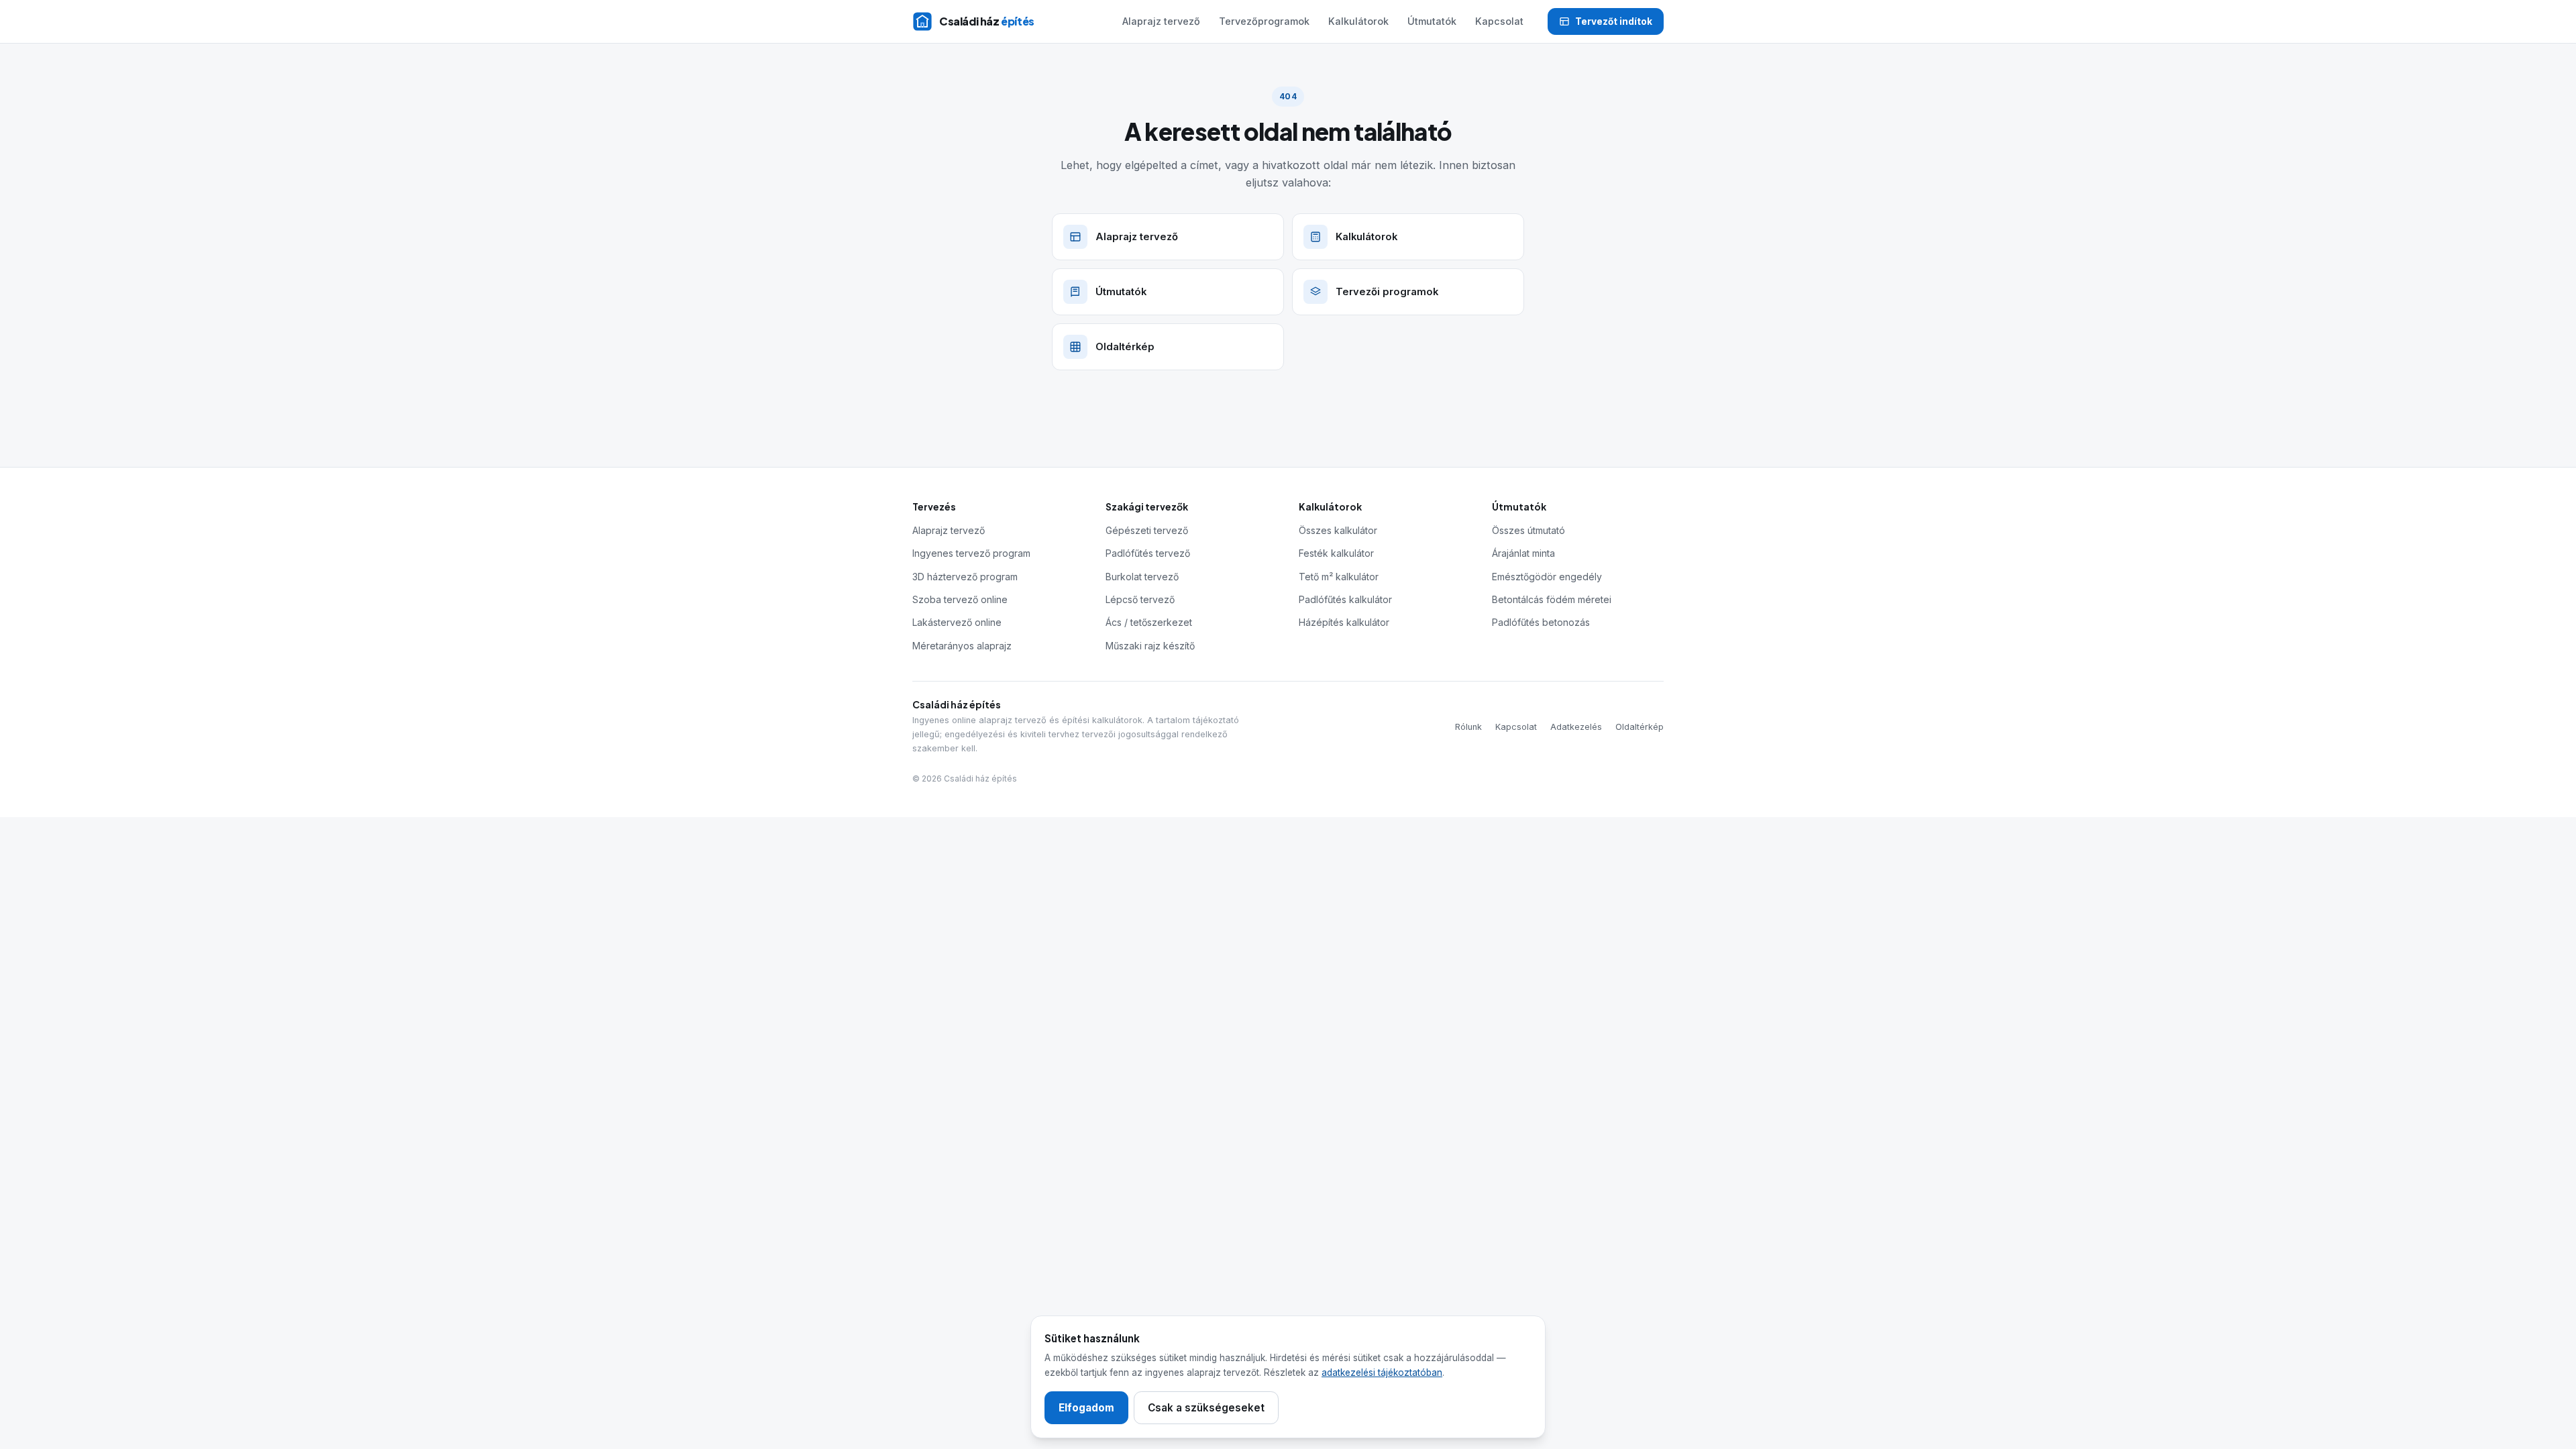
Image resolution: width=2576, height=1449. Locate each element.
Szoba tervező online (960, 599)
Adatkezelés (1576, 727)
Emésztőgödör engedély (1547, 577)
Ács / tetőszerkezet (1149, 622)
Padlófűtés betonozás (1541, 622)
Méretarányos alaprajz (962, 646)
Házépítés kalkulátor (1344, 622)
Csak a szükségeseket (1206, 1408)
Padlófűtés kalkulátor (1345, 599)
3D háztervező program (965, 577)
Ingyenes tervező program (971, 553)
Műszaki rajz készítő (1150, 646)
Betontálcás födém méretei (1552, 599)
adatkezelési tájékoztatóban (1382, 1373)
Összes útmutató (1528, 530)
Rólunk (1468, 727)
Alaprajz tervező (1161, 21)
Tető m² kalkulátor (1339, 577)
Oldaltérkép (1640, 727)
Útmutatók (1432, 21)
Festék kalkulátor (1336, 553)
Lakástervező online (957, 622)
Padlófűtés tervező (1148, 553)
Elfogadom (1086, 1408)
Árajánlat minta (1523, 553)
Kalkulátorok (1358, 21)
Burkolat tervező (1142, 577)
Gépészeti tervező (1147, 530)
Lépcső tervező (1140, 599)
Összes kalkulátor (1338, 530)
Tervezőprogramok (1264, 21)
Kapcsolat (1499, 21)
